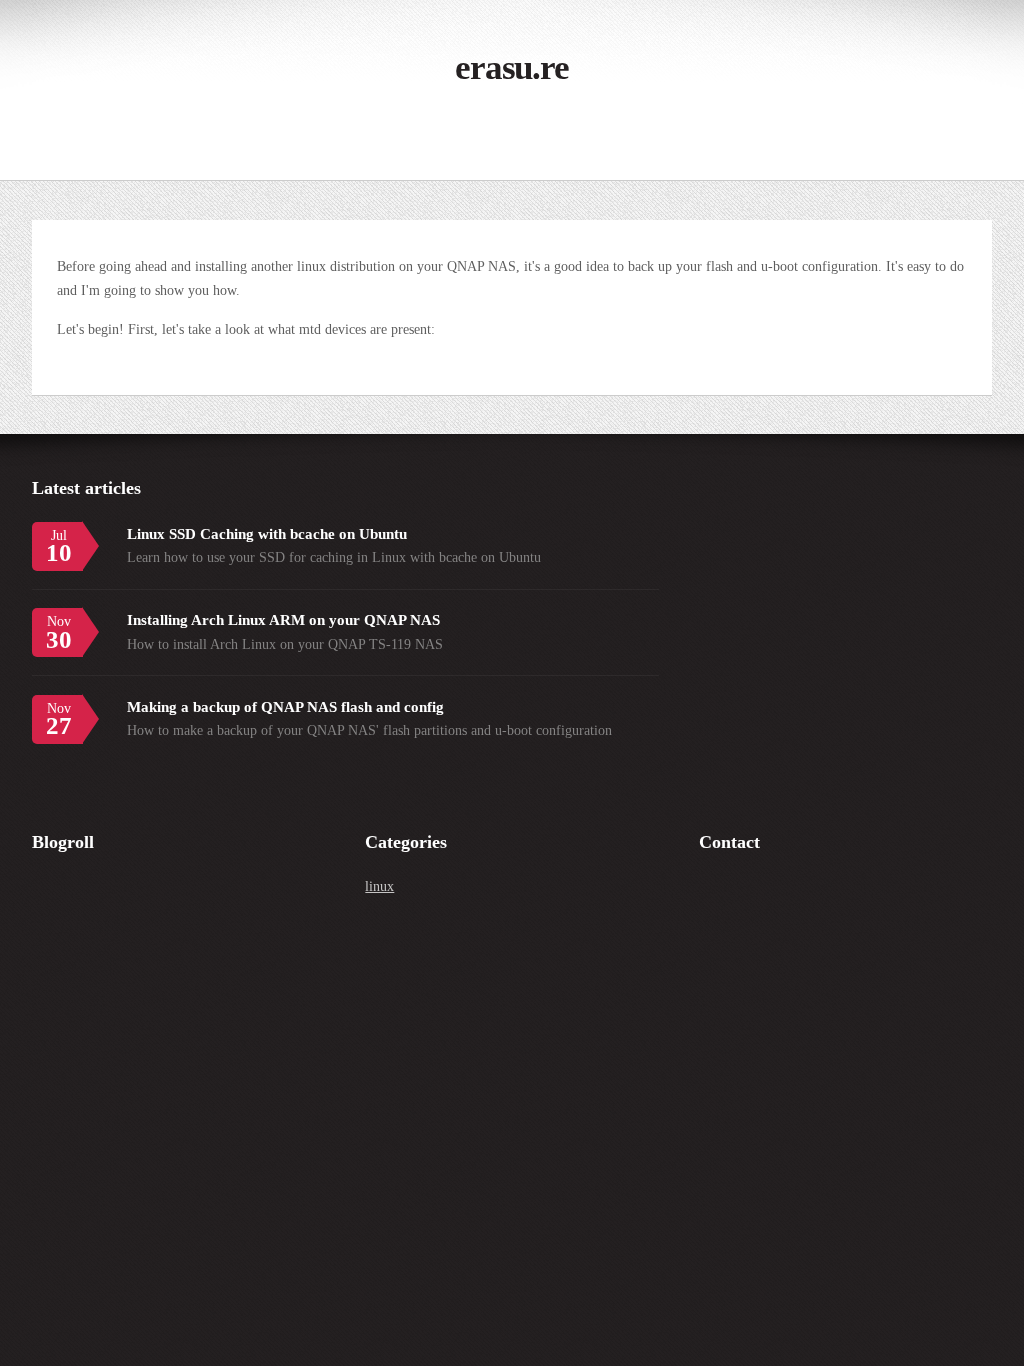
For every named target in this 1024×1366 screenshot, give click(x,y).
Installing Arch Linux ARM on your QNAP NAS (283, 619)
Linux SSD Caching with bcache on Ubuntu (267, 533)
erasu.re (511, 67)
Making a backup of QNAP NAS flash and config (285, 706)
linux (379, 886)
